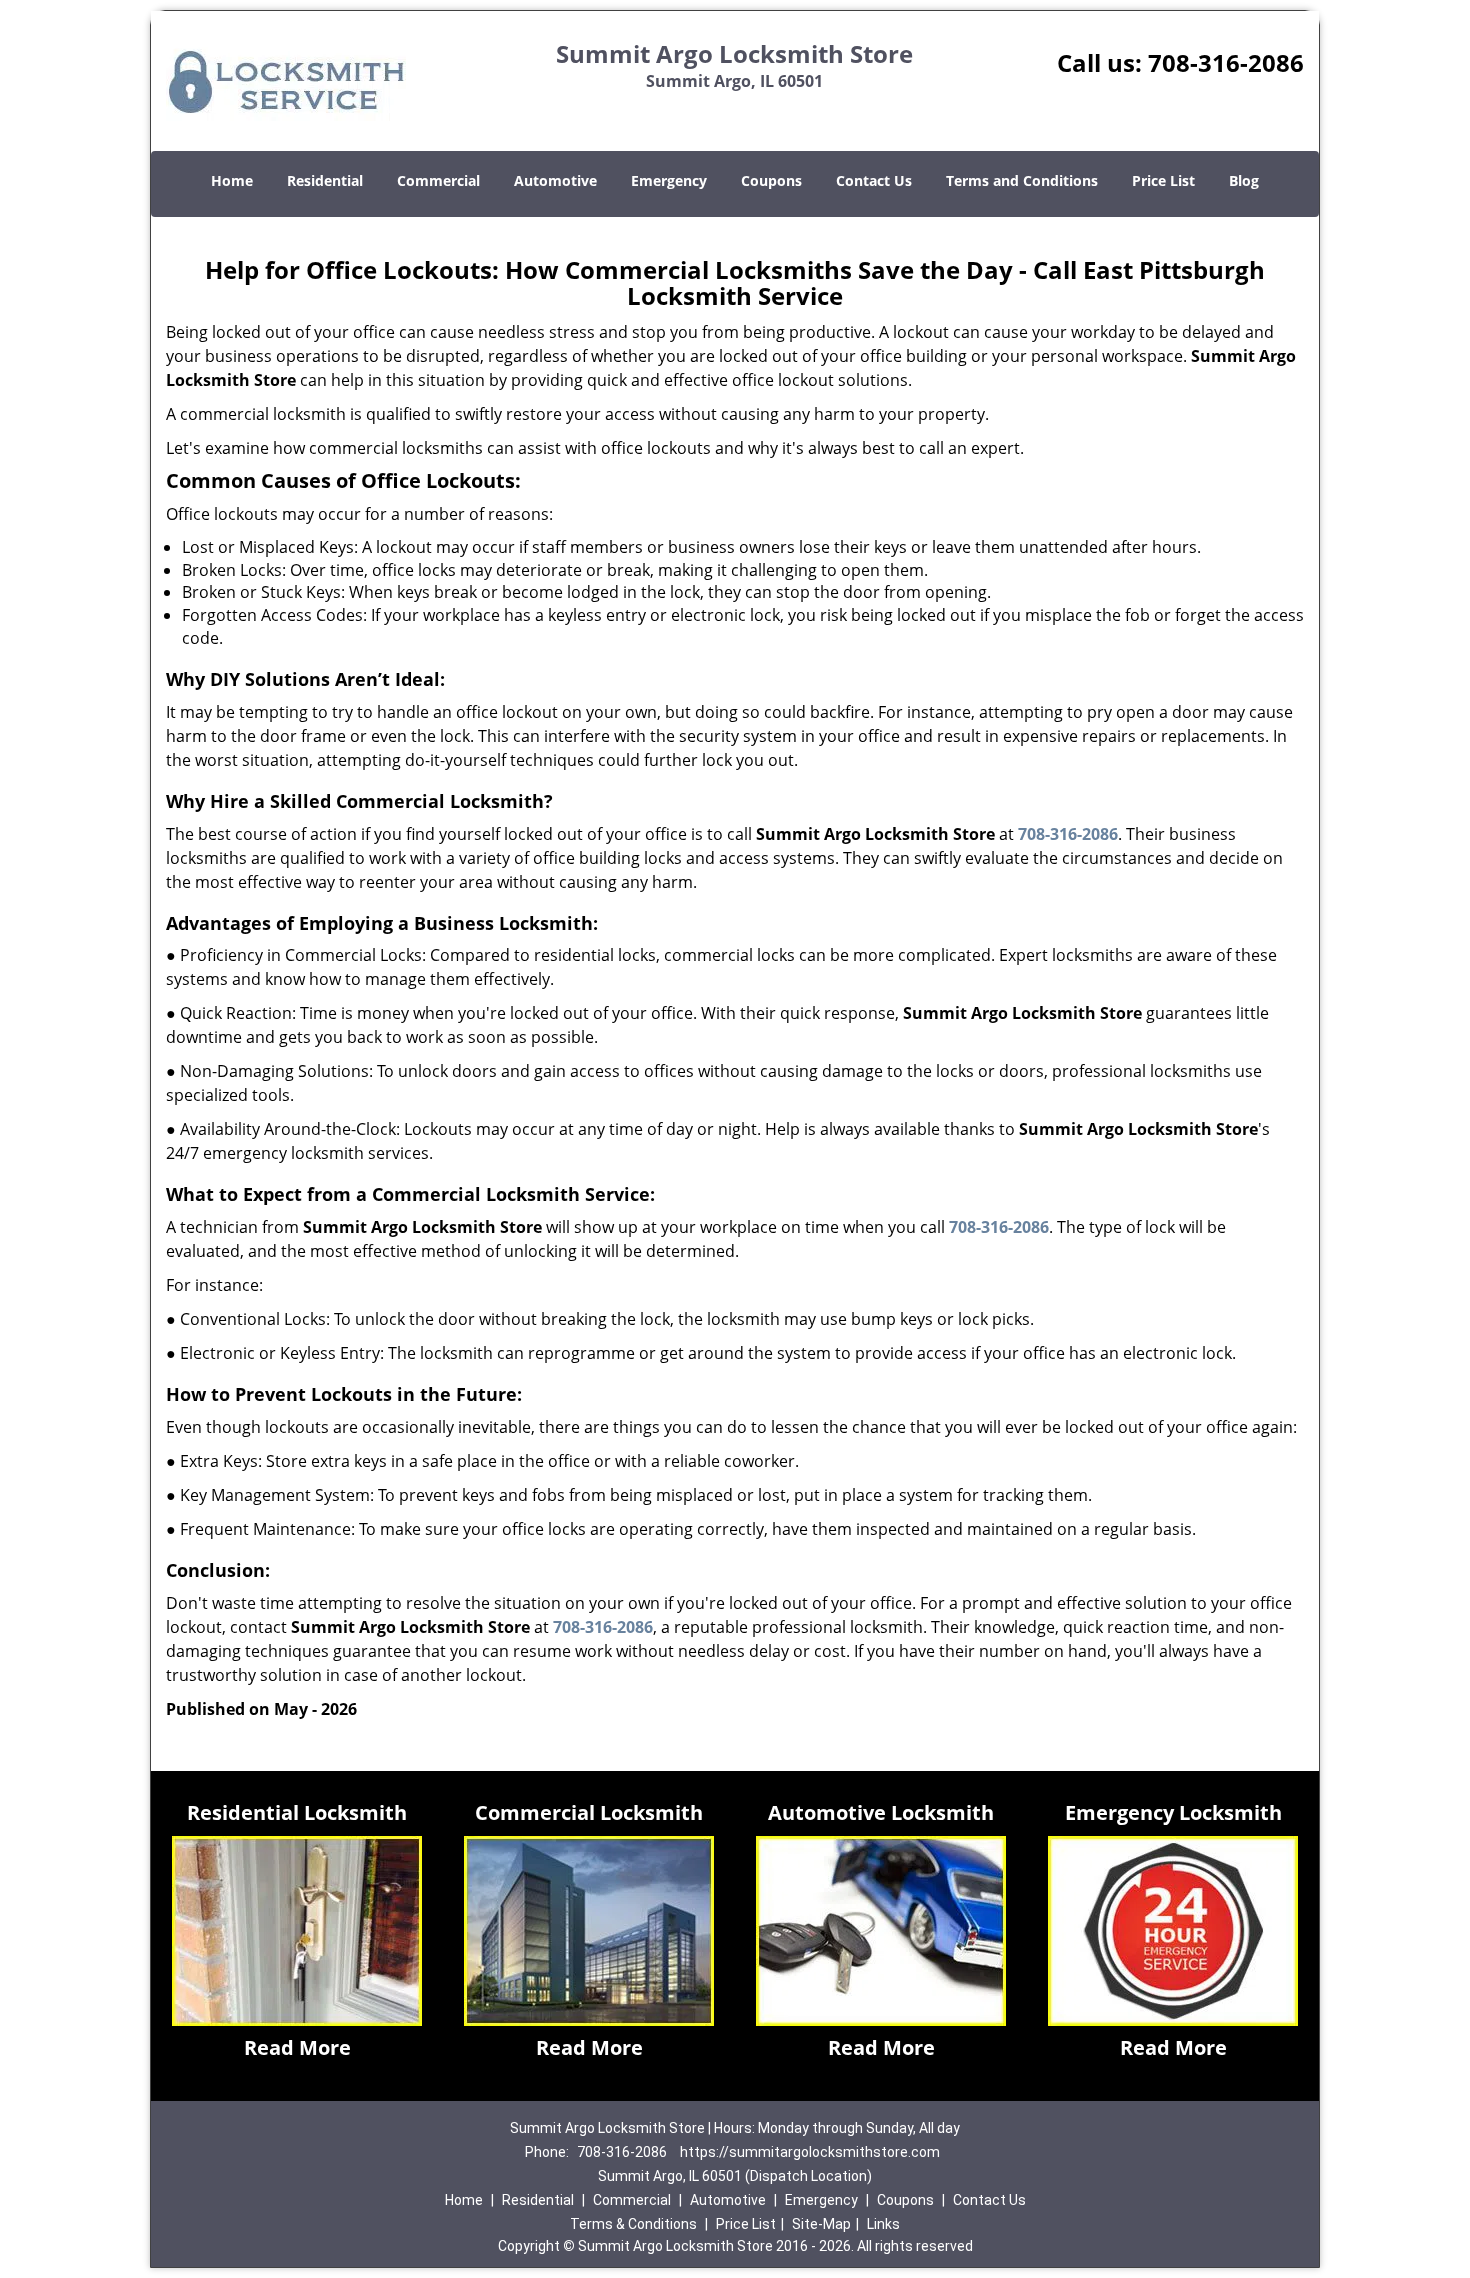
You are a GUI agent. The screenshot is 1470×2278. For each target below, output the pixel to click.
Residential (325, 180)
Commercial (438, 180)
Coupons (771, 180)
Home (232, 180)
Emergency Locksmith (1173, 1812)
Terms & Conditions (633, 2224)
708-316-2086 (1226, 62)
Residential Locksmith (297, 1812)
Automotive (555, 180)
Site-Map (821, 2224)
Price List (1163, 180)
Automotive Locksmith (881, 1812)
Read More (297, 2047)
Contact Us (874, 180)
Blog (1244, 180)
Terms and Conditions (1022, 180)
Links (883, 2224)
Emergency (669, 180)
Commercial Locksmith (589, 1812)
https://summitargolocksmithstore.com (810, 2152)
